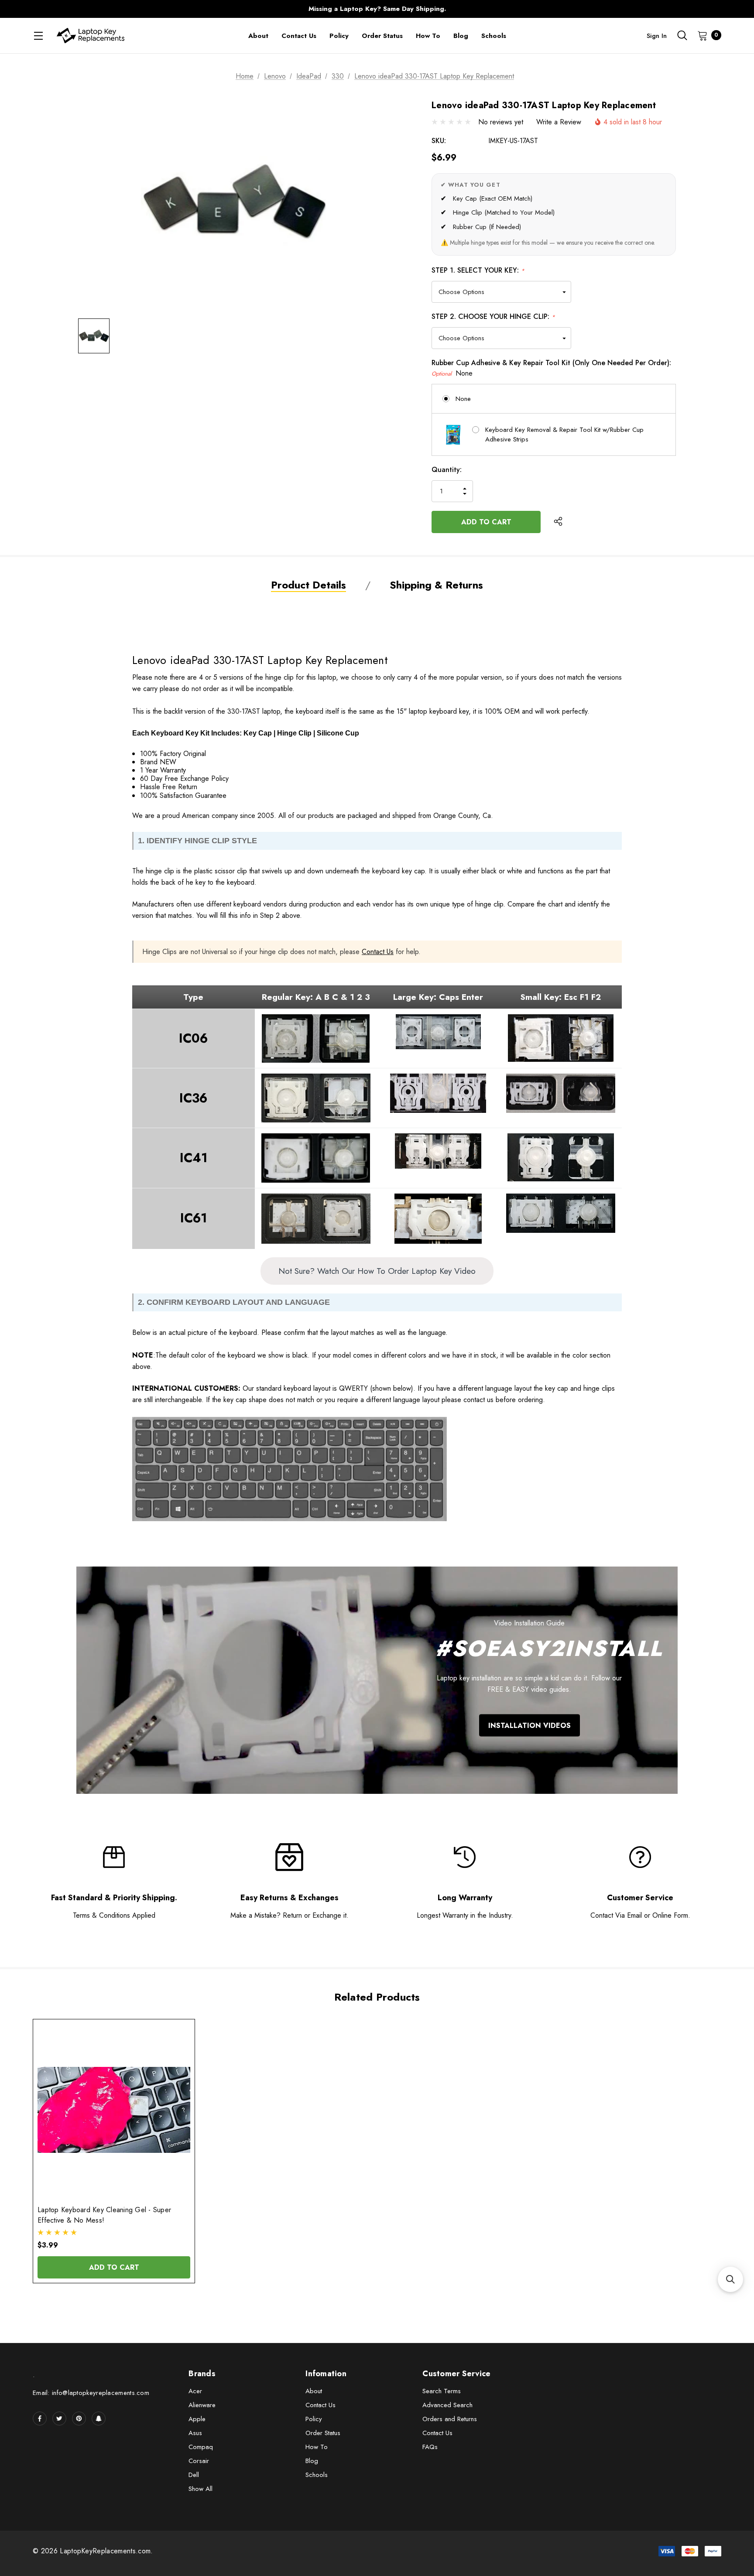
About (314, 2391)
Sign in (657, 36)
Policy (314, 2419)
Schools (317, 2475)
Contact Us (378, 952)
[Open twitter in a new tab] (59, 2419)
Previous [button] (205, 9)
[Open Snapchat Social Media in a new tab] (99, 2419)
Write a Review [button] (559, 122)
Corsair (199, 2461)
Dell (194, 2475)
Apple (197, 2419)
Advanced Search (447, 2405)
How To (317, 2447)
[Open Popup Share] (558, 522)
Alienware (202, 2405)
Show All (200, 2489)
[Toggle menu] (38, 36)
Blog (312, 2461)
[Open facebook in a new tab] (40, 2419)
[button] (730, 2279)
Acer (195, 2391)
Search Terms (442, 2391)
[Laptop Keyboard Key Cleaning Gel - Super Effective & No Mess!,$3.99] (114, 2110)
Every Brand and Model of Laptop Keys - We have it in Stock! (377, 9)
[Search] (682, 35)
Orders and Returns (450, 2419)
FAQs (430, 2447)
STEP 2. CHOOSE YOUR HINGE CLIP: (493, 316)
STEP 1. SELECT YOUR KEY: (478, 270)
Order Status (323, 2433)
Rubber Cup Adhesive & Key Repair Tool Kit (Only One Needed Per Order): (551, 368)
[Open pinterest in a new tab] (79, 2419)
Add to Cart (114, 2267)
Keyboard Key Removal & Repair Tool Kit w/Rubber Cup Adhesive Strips (564, 435)
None (463, 399)
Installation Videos (530, 1725)
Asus (195, 2433)
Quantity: (447, 470)
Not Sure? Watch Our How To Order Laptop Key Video (377, 1271)
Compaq (201, 2447)
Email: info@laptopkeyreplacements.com (91, 2393)
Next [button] (549, 9)
